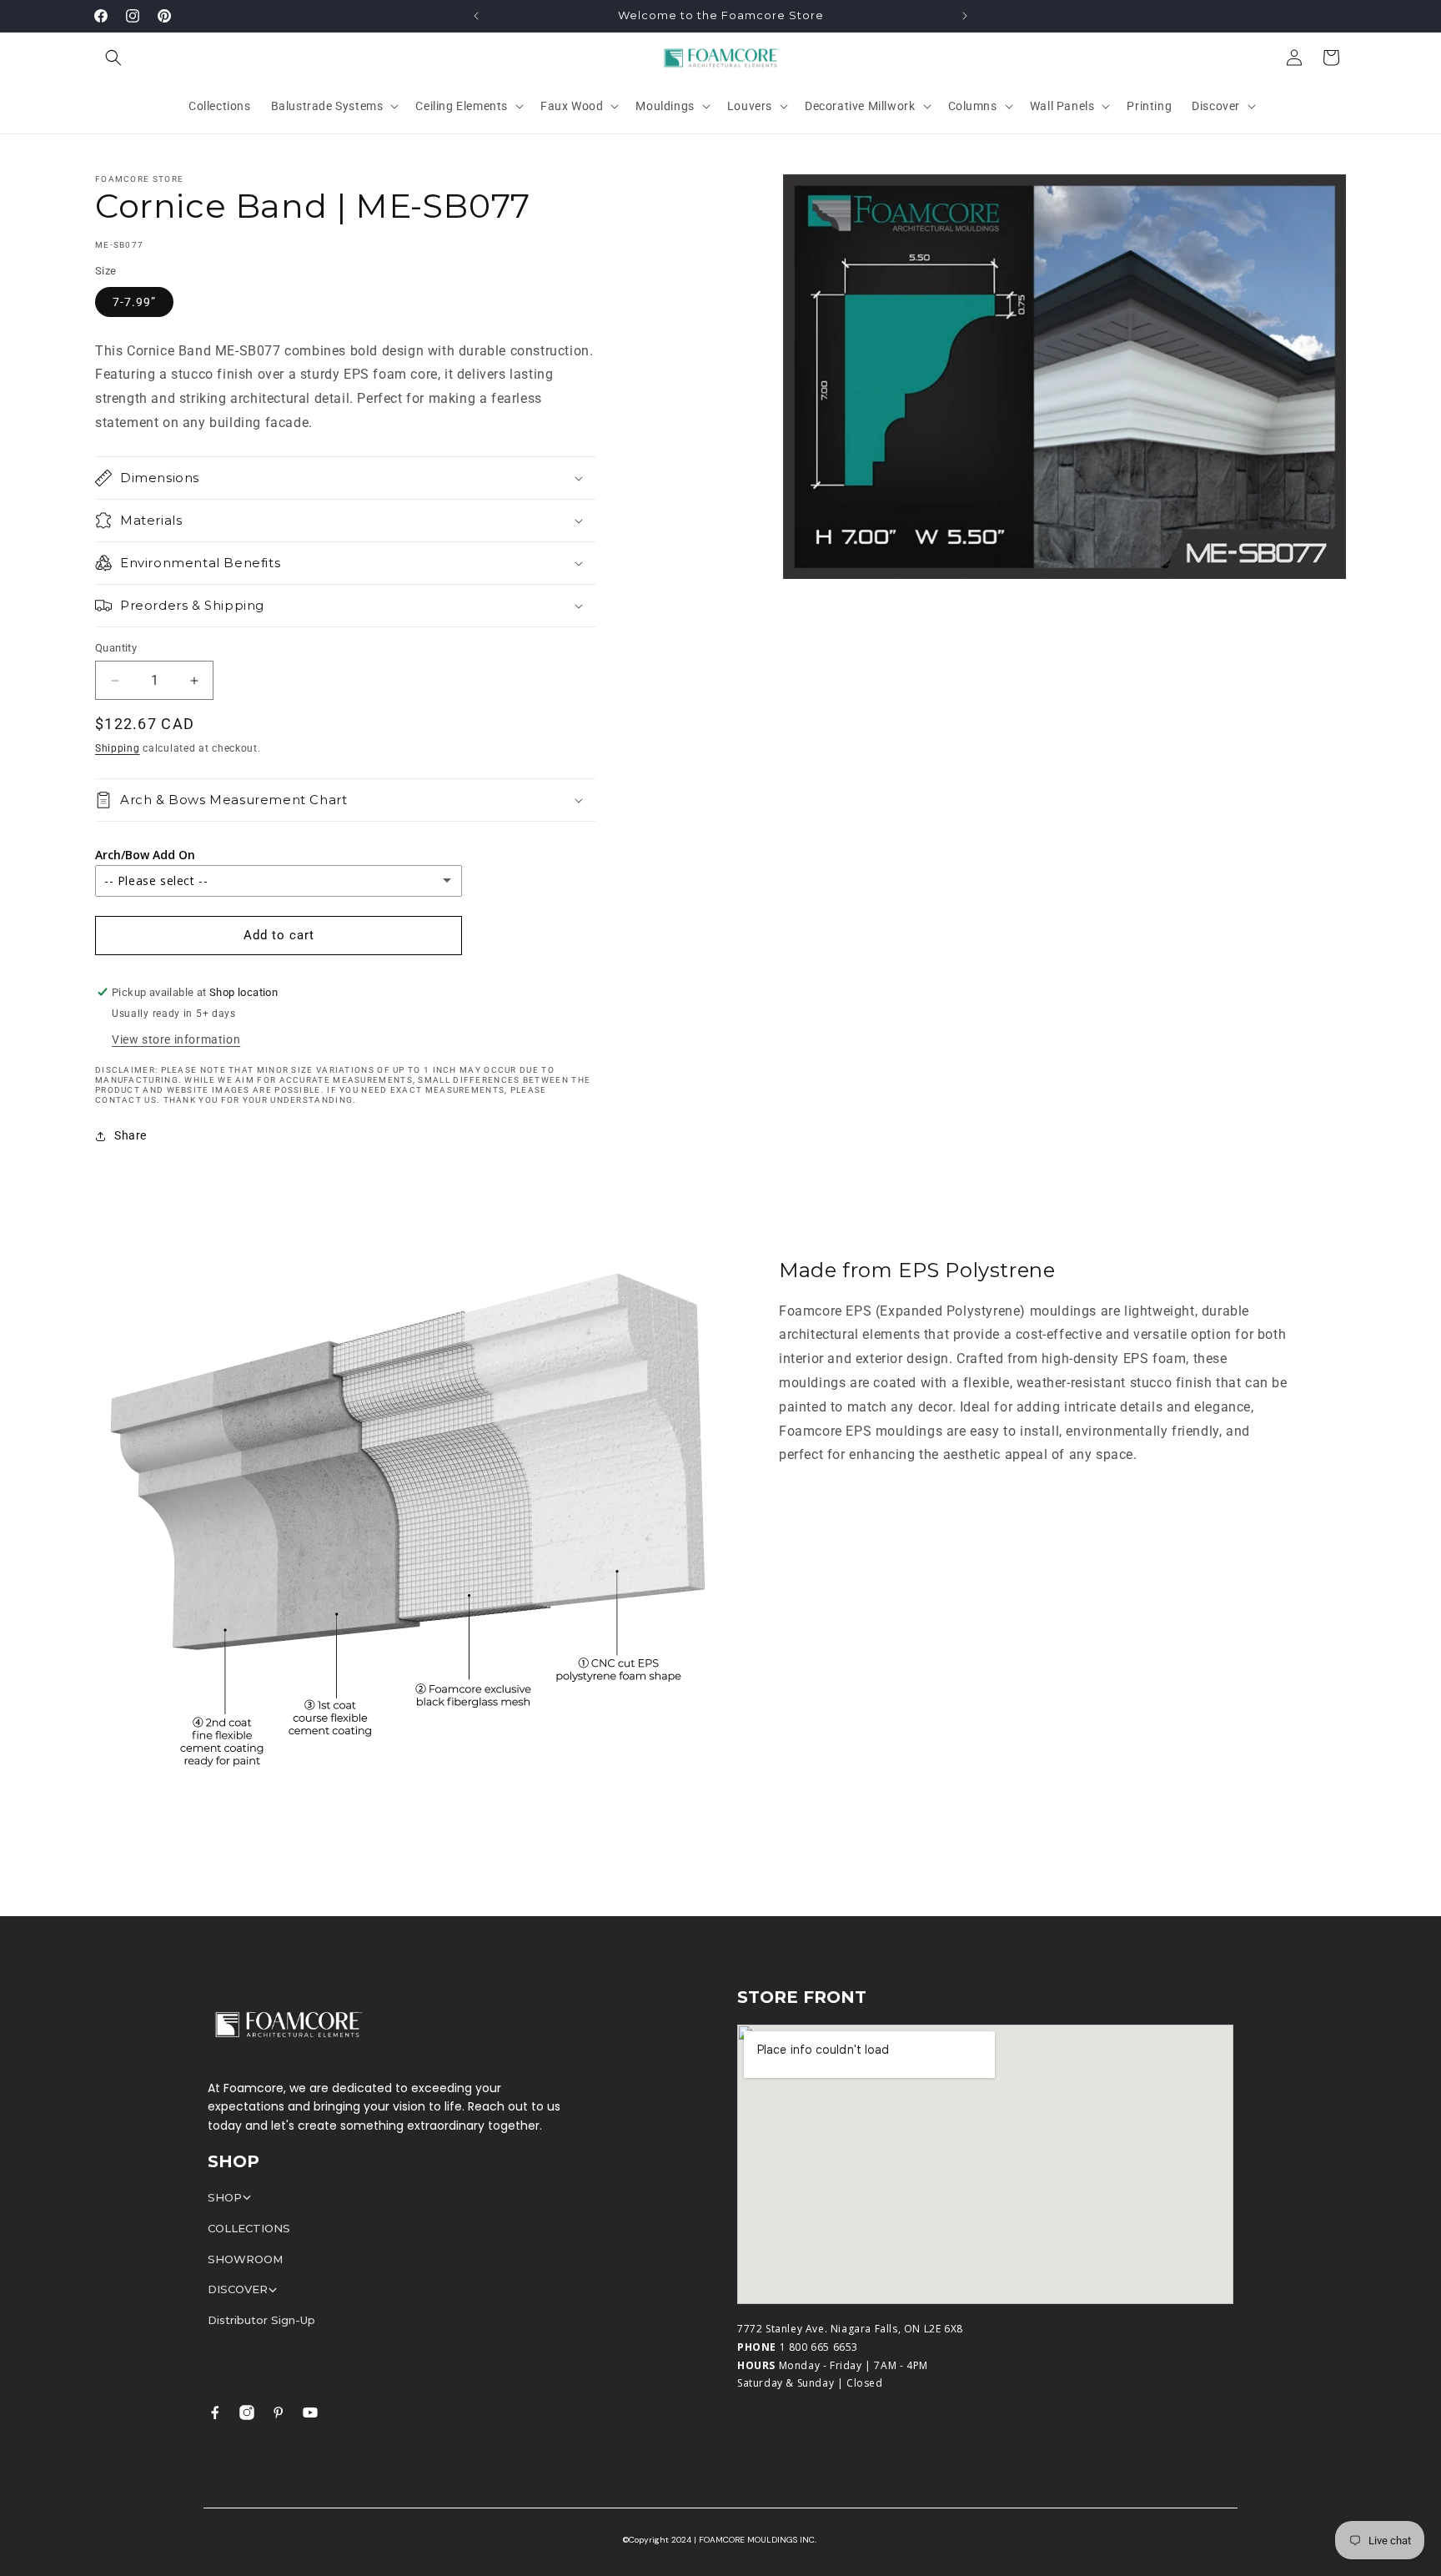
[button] (113, 58)
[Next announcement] (965, 16)
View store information (176, 1039)
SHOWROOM (245, 2259)
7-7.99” (134, 302)
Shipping (118, 748)
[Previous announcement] (476, 16)
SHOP (225, 2197)
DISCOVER (238, 2289)
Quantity (116, 648)
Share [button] (131, 1135)
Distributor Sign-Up (261, 2320)
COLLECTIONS (249, 2228)
